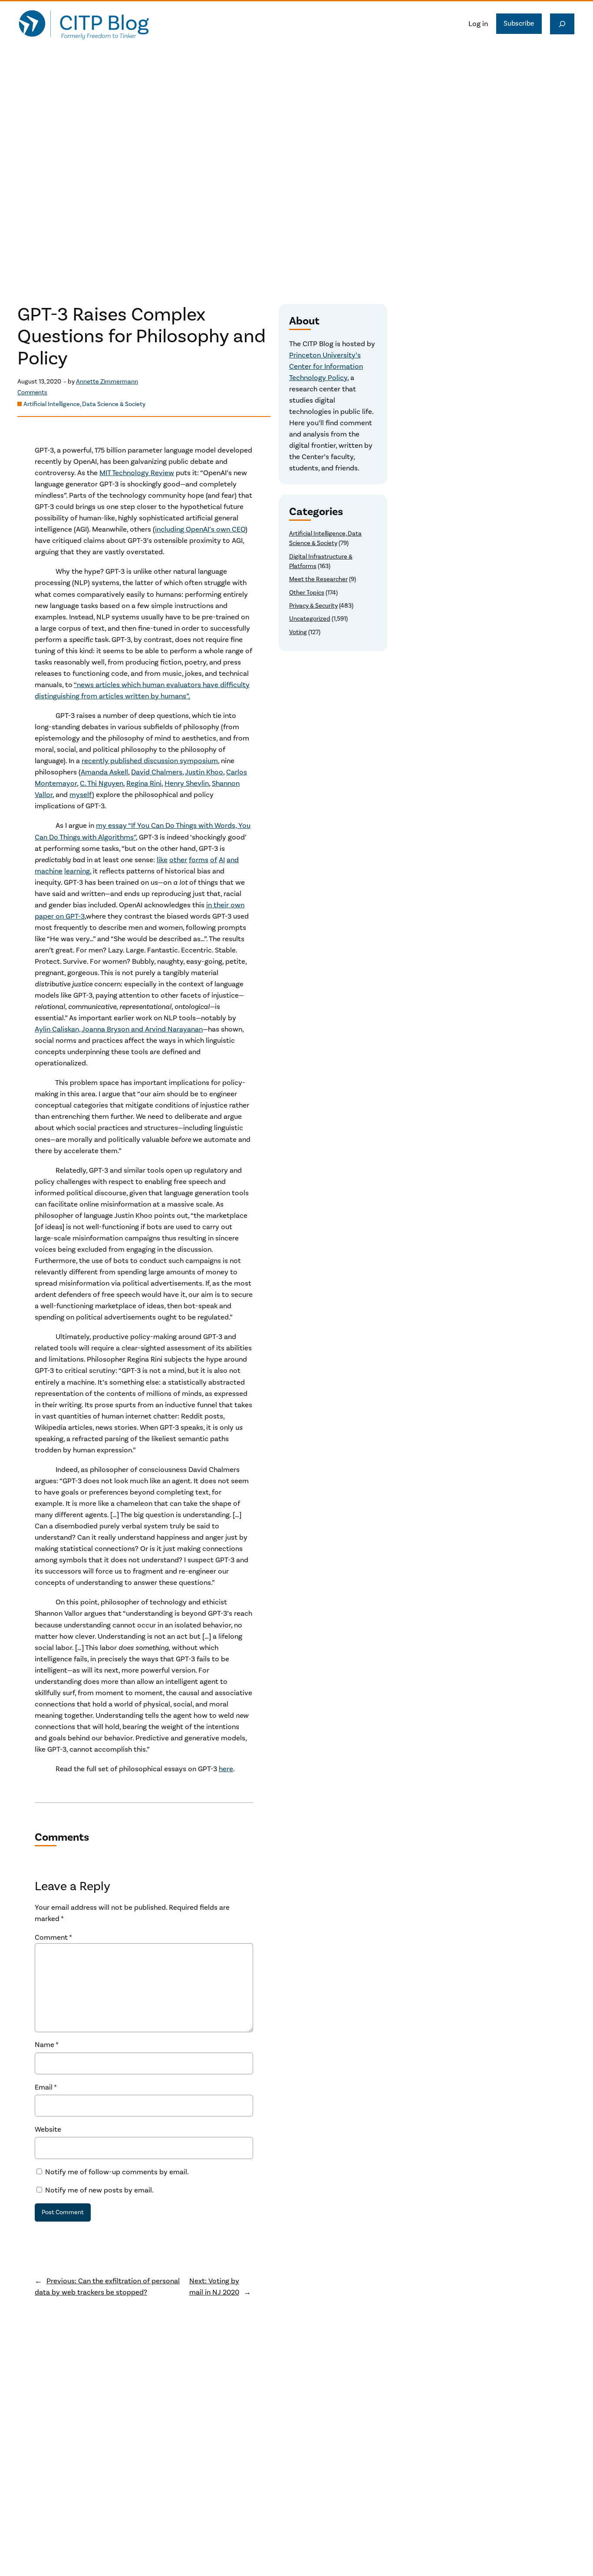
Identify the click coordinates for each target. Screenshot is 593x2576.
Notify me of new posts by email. (99, 2190)
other (178, 860)
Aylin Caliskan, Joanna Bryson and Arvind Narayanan (119, 1029)
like (162, 860)
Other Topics (307, 593)
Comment (53, 1938)
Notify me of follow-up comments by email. (117, 2172)
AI (222, 860)
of (214, 860)
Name (47, 2045)
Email (46, 2087)
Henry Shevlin (187, 784)
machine (49, 871)
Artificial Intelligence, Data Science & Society (84, 404)
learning (77, 871)
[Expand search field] (562, 24)
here (226, 1769)
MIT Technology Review (137, 473)
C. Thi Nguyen (102, 784)
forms (199, 860)
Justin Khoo (204, 772)
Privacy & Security (313, 606)
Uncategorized (310, 619)
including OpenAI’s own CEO (200, 529)
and (233, 860)
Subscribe (519, 23)
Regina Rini (144, 784)
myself (81, 795)
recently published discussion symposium (150, 761)
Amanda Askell (104, 772)
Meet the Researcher (318, 579)
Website (48, 2130)
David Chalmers (157, 772)
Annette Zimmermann (107, 382)
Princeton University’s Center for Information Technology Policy (326, 367)
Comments (32, 393)
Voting (298, 632)
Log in (478, 24)
